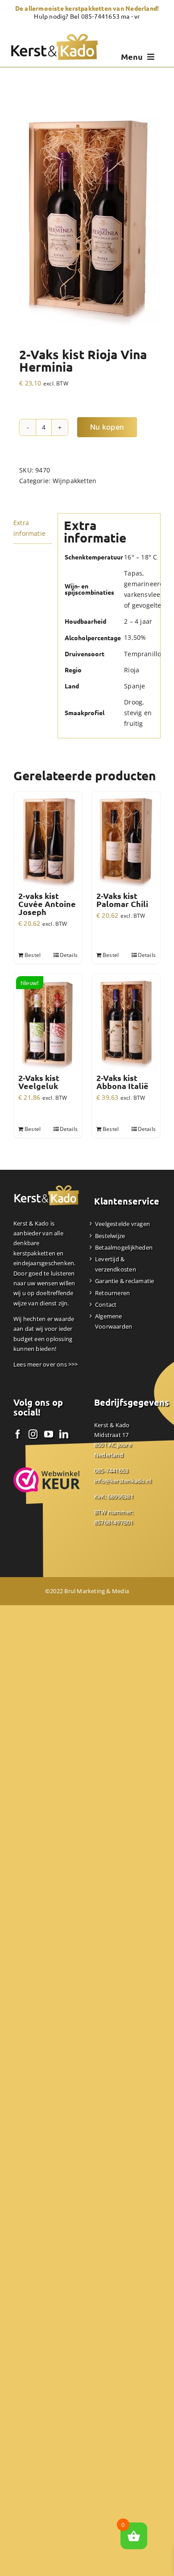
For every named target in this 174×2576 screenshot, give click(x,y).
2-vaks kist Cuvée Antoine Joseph (47, 904)
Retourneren (112, 1293)
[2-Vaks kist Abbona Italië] (126, 1024)
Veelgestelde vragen (122, 1224)
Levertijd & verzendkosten (116, 1264)
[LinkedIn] (64, 1434)
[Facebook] (18, 1434)
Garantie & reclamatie (124, 1281)
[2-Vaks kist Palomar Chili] (126, 842)
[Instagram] (33, 1434)
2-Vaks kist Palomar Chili (122, 900)
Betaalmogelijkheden (124, 1247)
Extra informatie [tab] (29, 528)
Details (69, 955)
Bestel (33, 955)
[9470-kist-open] (87, 216)
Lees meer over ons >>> (46, 1364)
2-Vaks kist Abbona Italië (122, 1082)
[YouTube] (49, 1434)
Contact (106, 1305)
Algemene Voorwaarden (114, 1321)
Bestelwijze (110, 1236)
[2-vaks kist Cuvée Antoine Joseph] (48, 842)
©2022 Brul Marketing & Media (87, 1591)
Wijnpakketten (75, 481)
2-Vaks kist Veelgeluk (39, 1082)
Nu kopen (107, 427)
